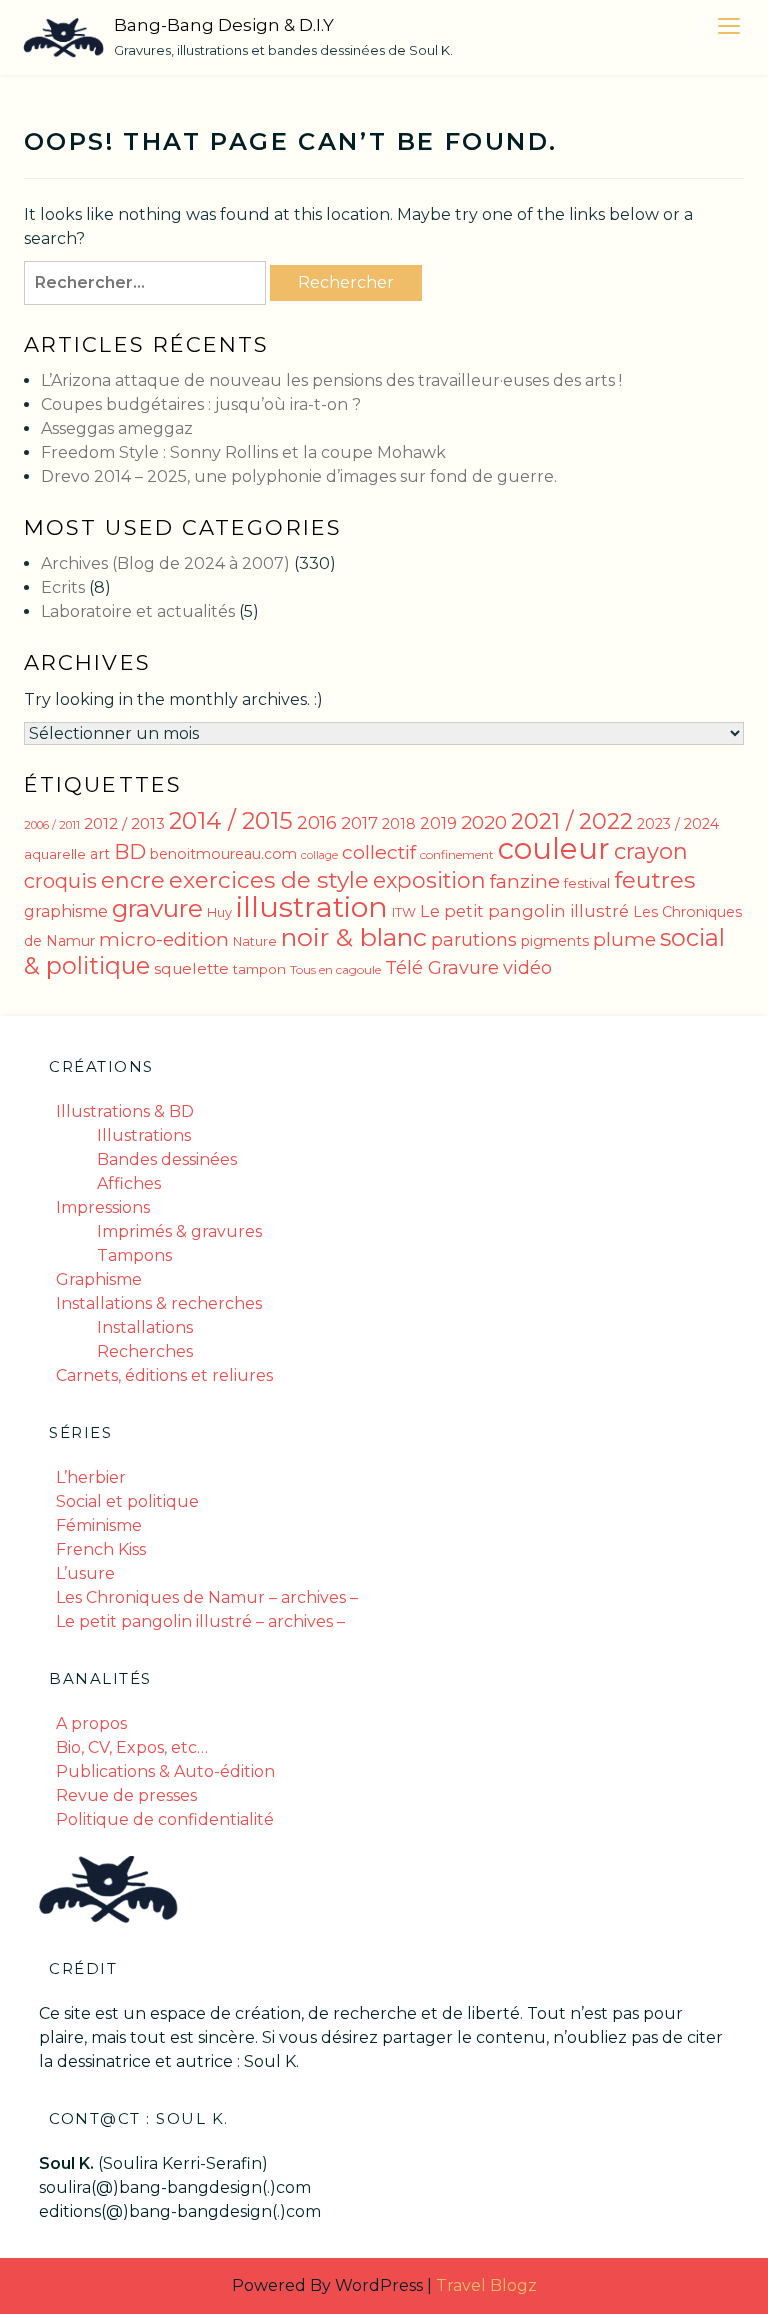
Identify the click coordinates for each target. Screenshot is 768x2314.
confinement (457, 854)
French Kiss (101, 1549)
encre (133, 880)
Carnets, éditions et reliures (164, 1375)
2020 (484, 822)
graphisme (66, 911)
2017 (359, 823)
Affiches (129, 1183)
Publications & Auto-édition (165, 1771)
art (100, 854)
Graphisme (99, 1279)
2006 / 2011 (52, 825)
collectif (379, 852)
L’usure (85, 1573)
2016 (317, 822)
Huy (219, 912)
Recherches (145, 1351)
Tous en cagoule (335, 969)
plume (624, 939)
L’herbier (91, 1477)
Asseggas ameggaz (117, 428)
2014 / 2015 (231, 820)
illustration (312, 906)
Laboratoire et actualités (138, 611)
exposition (429, 880)
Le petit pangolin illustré (524, 911)
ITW (404, 912)
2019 (438, 823)
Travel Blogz (486, 2285)
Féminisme (99, 1525)
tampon (259, 969)
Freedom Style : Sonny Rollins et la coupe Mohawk (243, 452)
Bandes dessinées (167, 1159)
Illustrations (144, 1135)
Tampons (134, 1255)
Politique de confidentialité (165, 1819)
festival (587, 883)
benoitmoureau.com (223, 854)
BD (130, 851)
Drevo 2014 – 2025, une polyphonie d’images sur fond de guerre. (299, 476)
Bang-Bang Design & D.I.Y (224, 25)
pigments (555, 941)
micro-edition (164, 939)
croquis (60, 881)
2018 (399, 824)
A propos (91, 1723)
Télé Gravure (442, 967)
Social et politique (127, 1501)
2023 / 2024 (678, 824)
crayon (651, 851)
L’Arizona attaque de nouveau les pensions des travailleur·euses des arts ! (331, 380)
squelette (191, 968)
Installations (145, 1327)
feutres (654, 880)
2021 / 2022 (572, 821)
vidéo (527, 967)
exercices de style (269, 880)
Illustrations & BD (125, 1111)
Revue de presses (126, 1795)
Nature (255, 941)
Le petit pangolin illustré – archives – (200, 1621)
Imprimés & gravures (179, 1231)
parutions (474, 939)
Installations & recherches (159, 1303)
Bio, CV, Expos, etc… (132, 1747)
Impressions (103, 1207)
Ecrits (63, 587)
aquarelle (55, 854)
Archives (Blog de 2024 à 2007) (165, 563)
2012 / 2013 (124, 823)
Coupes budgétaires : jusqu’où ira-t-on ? (201, 404)
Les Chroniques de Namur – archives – (207, 1597)
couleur (554, 848)
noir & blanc (354, 937)
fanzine (525, 881)
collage (319, 855)
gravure (157, 908)
